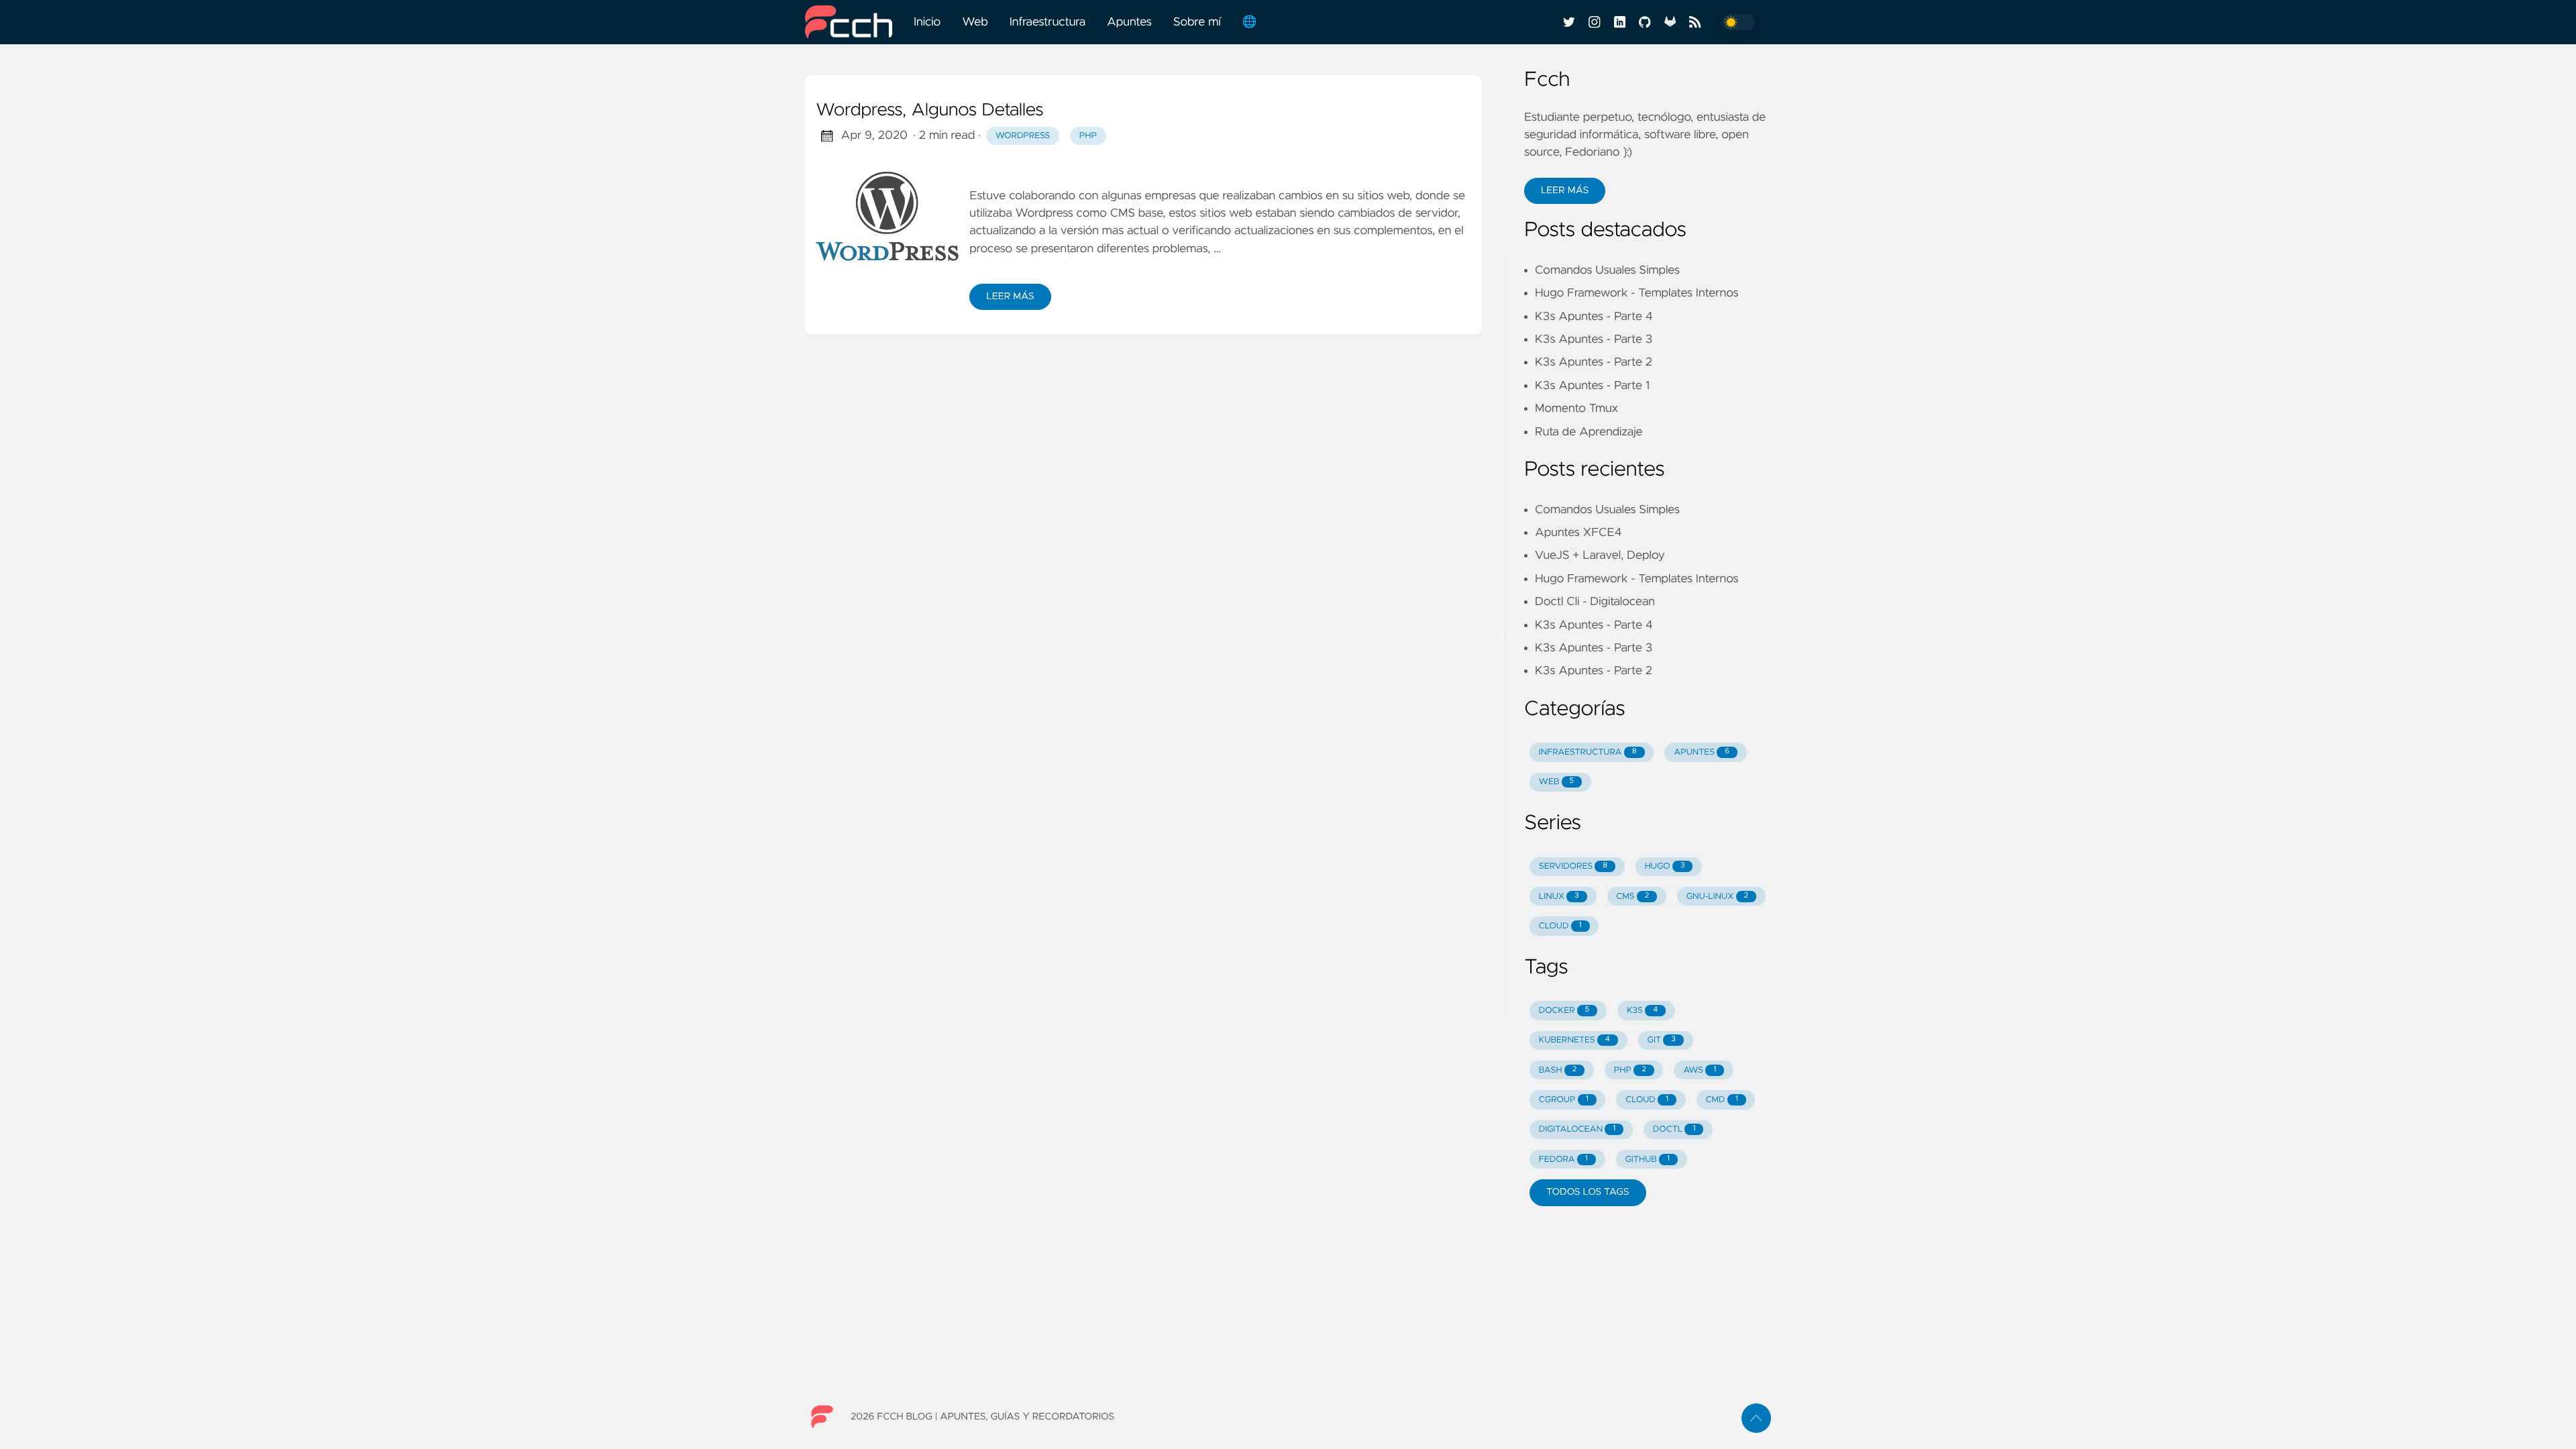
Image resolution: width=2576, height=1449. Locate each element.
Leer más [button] (1565, 191)
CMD (1722, 1100)
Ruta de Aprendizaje (1589, 432)
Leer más (1010, 297)
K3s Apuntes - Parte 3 (1594, 339)
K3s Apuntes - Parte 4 (1594, 317)
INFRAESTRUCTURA (1588, 752)
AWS (1700, 1070)
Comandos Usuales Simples (1607, 270)
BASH (1558, 1070)
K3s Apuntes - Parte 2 (1594, 362)
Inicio (927, 22)
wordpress (1023, 136)
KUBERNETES (1574, 1040)
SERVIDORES (1573, 866)
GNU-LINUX (1717, 897)
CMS (1123, 213)
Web (975, 22)
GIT (1662, 1040)
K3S (1642, 1011)
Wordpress (1044, 213)
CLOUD (1560, 926)
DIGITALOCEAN (1577, 1129)
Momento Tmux (1576, 409)
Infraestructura (1048, 22)
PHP (1630, 1070)
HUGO (1665, 866)
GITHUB (1647, 1160)
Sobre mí (1197, 22)
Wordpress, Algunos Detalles (929, 111)
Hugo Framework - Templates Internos (1636, 293)
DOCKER (1564, 1011)
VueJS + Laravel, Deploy (1600, 555)
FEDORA (1563, 1160)
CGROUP (1564, 1100)
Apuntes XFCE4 (1578, 533)
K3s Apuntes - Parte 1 (1592, 386)
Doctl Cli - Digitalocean (1595, 602)
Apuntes (1129, 22)
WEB (1556, 782)
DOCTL (1674, 1129)
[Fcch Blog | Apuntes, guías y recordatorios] (854, 22)
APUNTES (1702, 752)
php (1088, 136)
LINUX (1559, 897)
